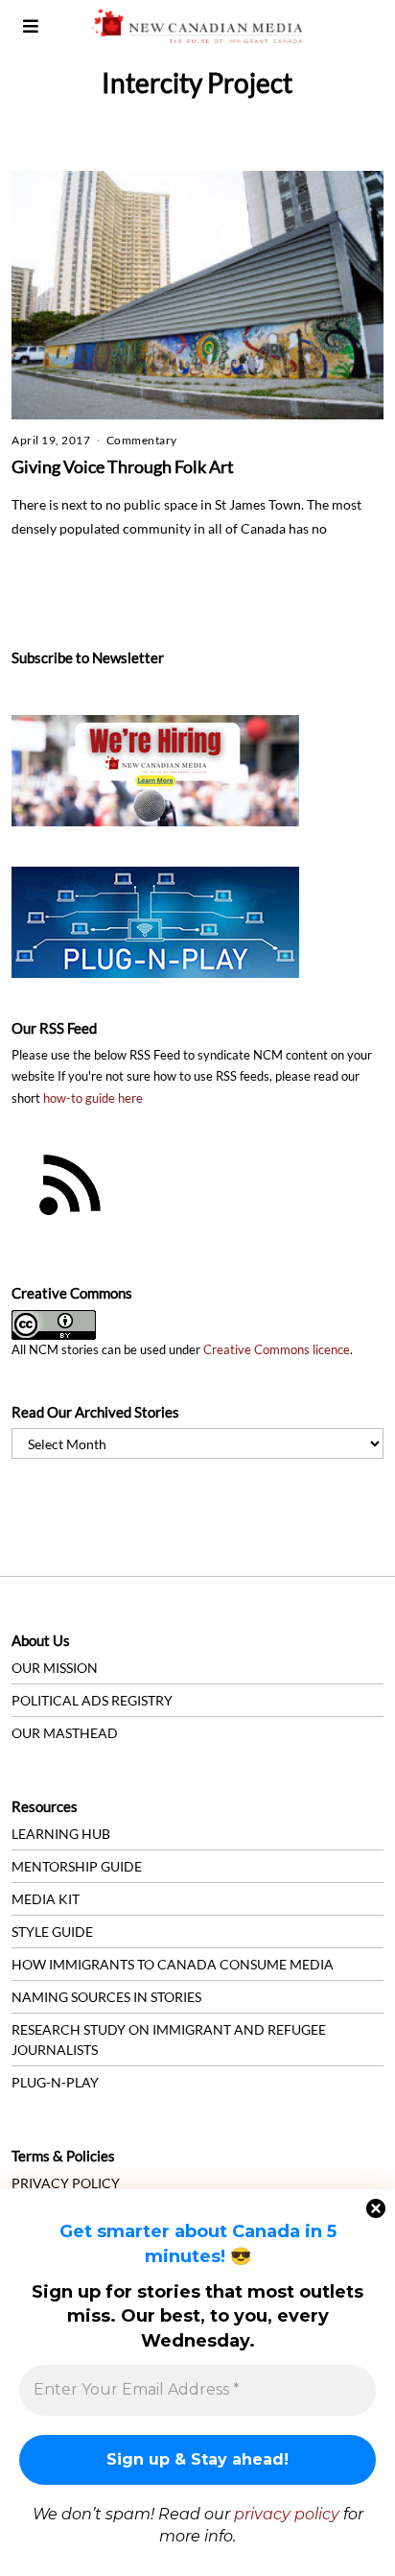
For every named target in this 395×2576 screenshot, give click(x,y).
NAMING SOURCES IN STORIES (106, 1997)
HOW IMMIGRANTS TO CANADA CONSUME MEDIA (173, 1964)
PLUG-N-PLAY (55, 2082)
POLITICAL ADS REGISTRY (92, 1700)
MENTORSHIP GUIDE (77, 1866)
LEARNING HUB (61, 1834)
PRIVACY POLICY (66, 2183)
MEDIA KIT (46, 1899)
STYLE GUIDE (52, 1932)
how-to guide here (93, 1098)
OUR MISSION (55, 1668)
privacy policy (287, 2514)
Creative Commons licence (277, 1350)
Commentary (142, 440)
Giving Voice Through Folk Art (123, 466)
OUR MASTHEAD (65, 1733)
